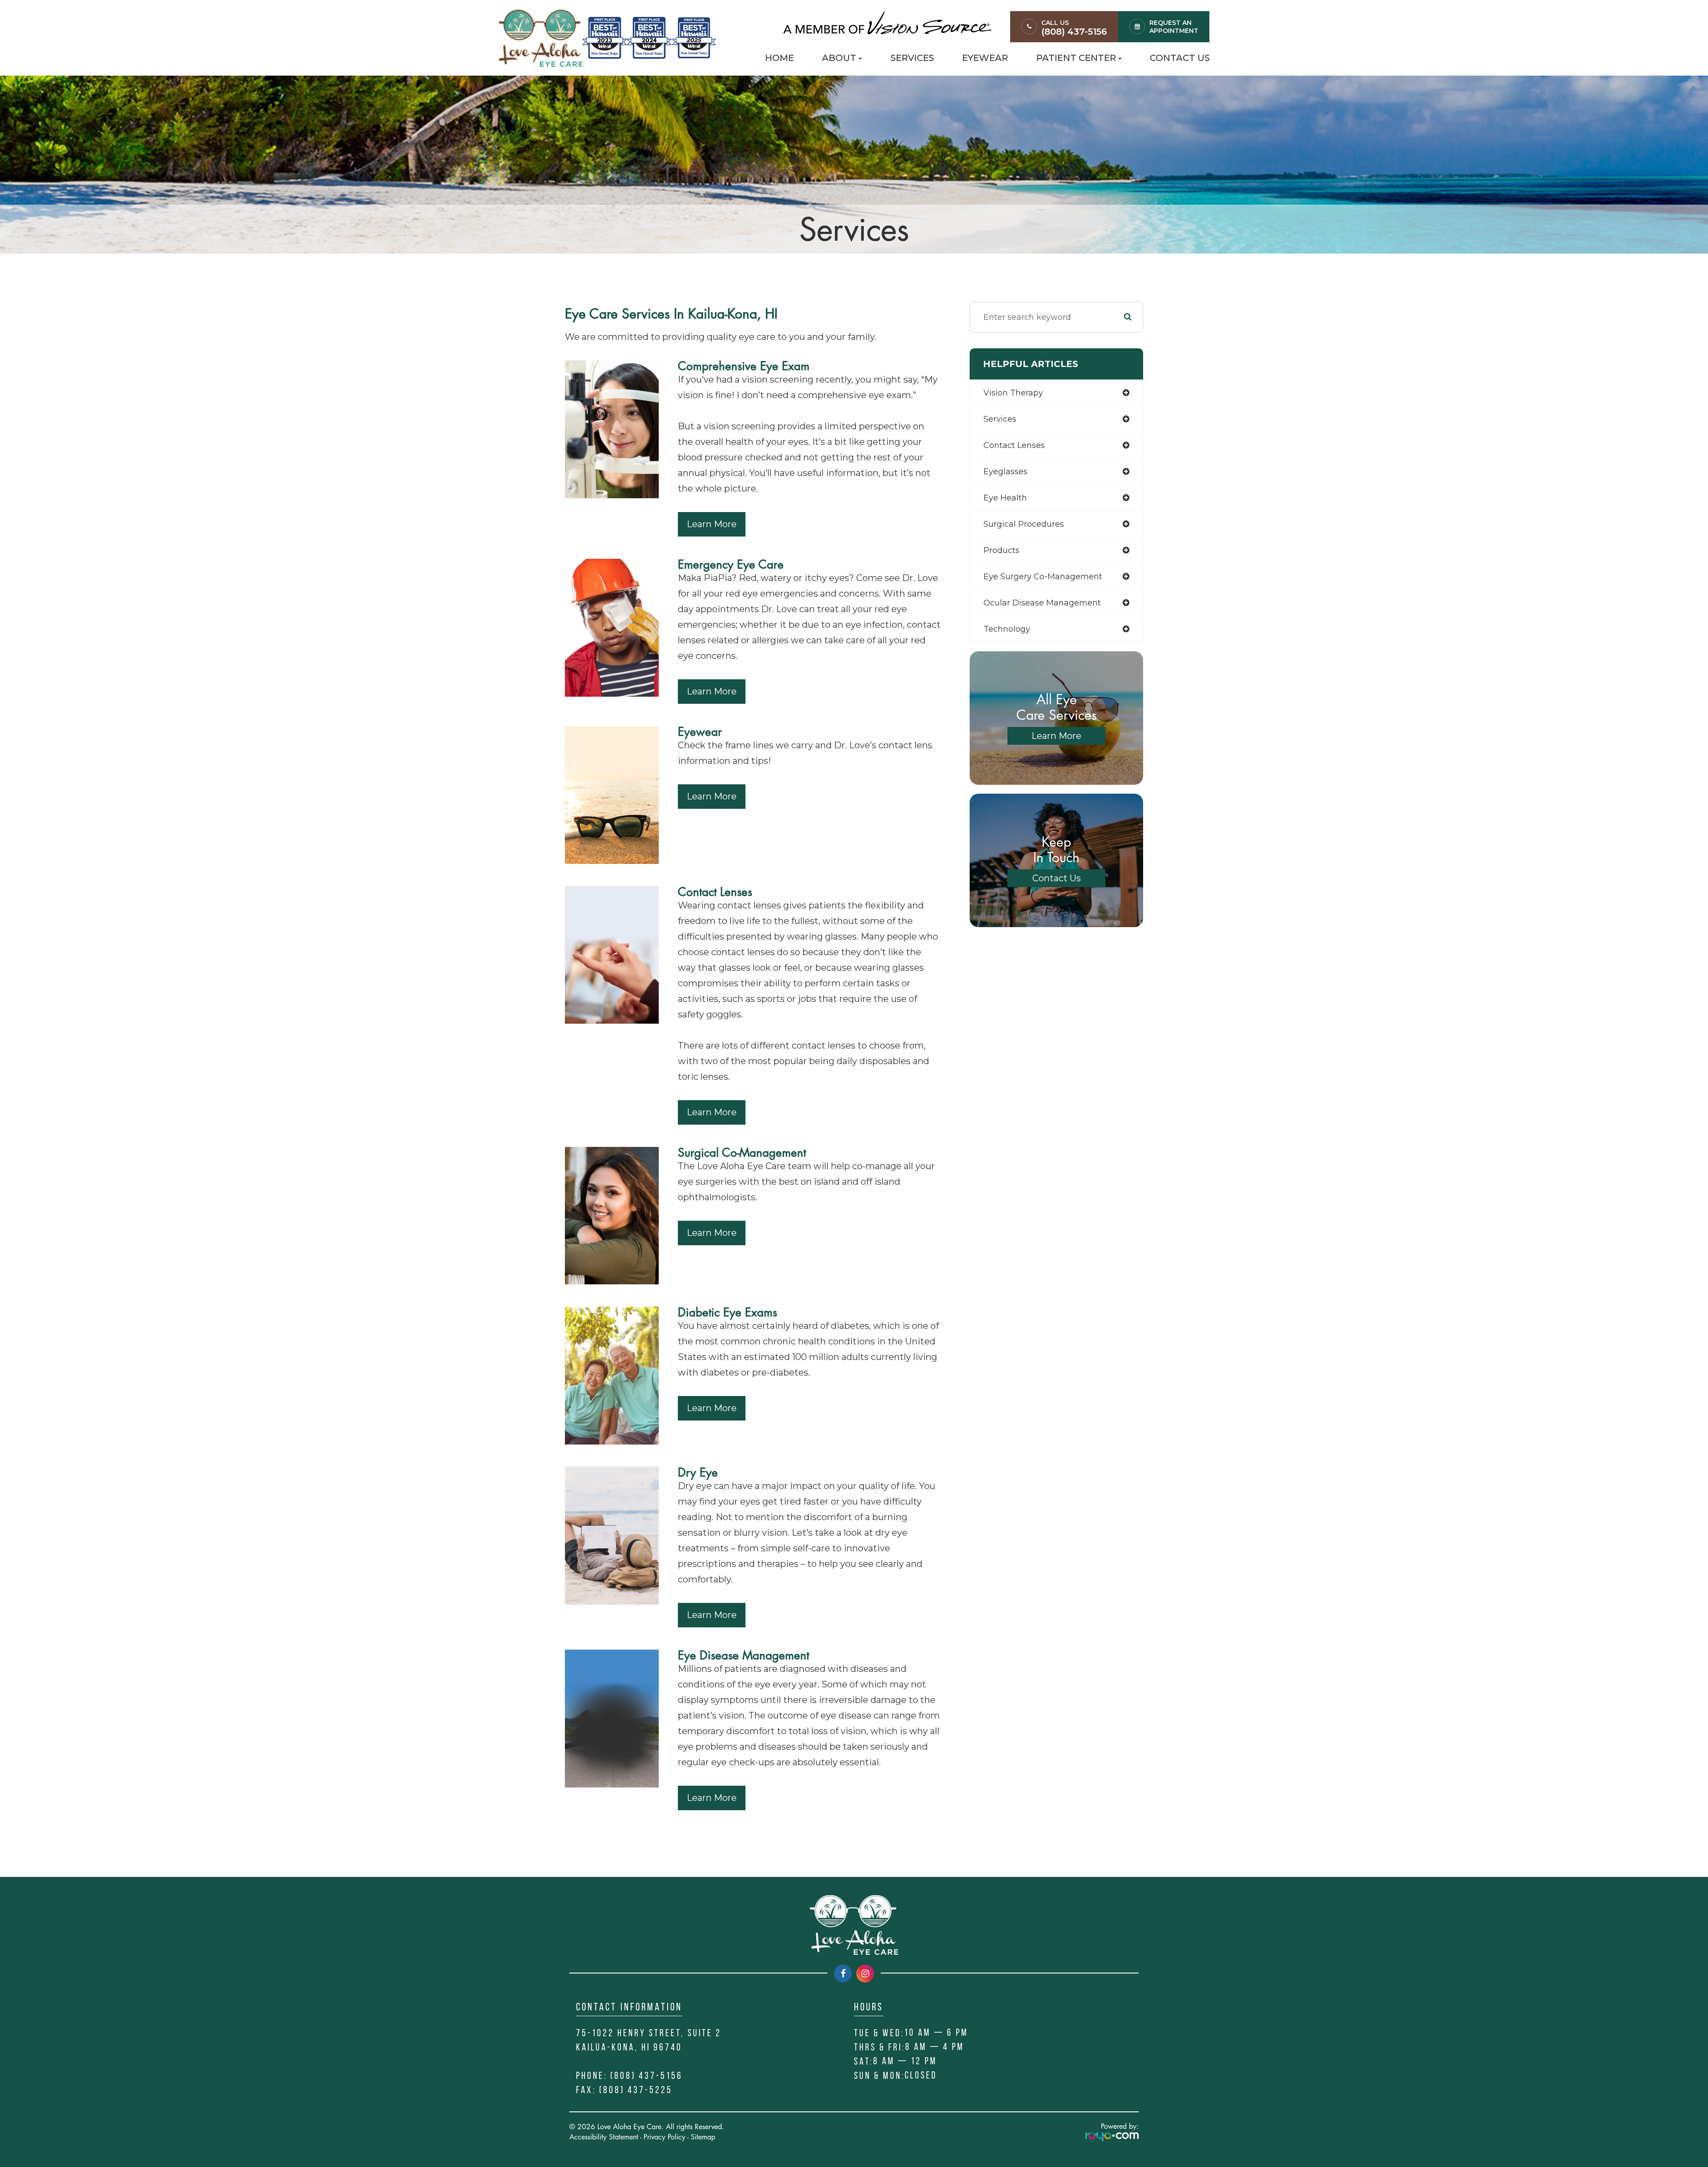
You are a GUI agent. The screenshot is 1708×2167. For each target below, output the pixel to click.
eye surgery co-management (1043, 577)
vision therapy (1013, 393)
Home (779, 58)
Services (912, 58)
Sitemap (703, 2137)
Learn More (712, 524)
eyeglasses (1005, 472)
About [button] (839, 58)
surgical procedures (1024, 524)
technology (1007, 629)
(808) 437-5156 (1074, 32)
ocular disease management (1042, 603)
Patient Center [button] (1076, 58)
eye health (1005, 498)
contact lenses (1014, 445)
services (1000, 419)
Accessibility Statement (604, 2137)
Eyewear (985, 58)
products (1001, 550)
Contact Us (1180, 58)
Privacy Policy (665, 2137)
